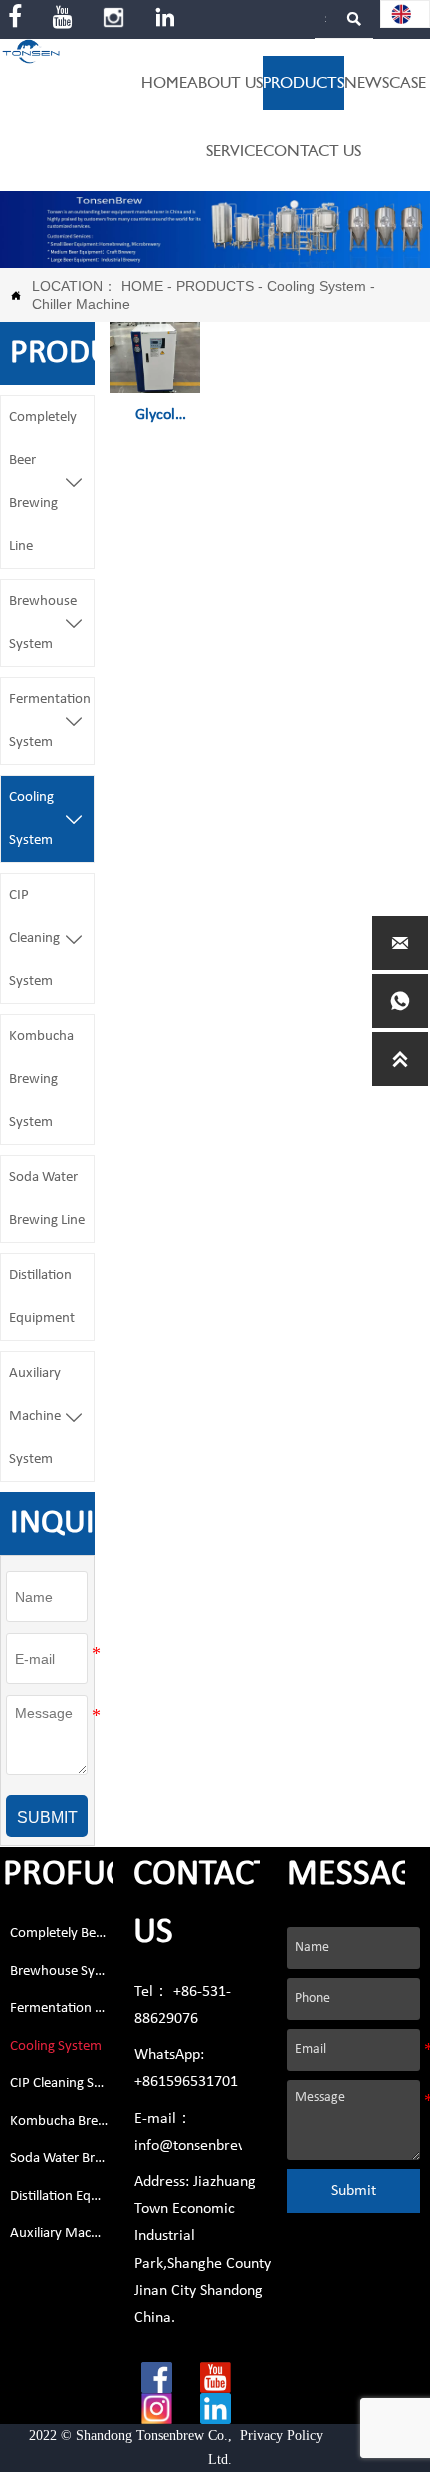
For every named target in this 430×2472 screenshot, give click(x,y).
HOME (142, 286)
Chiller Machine (81, 304)
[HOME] (31, 51)
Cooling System (316, 286)
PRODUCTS (215, 286)
